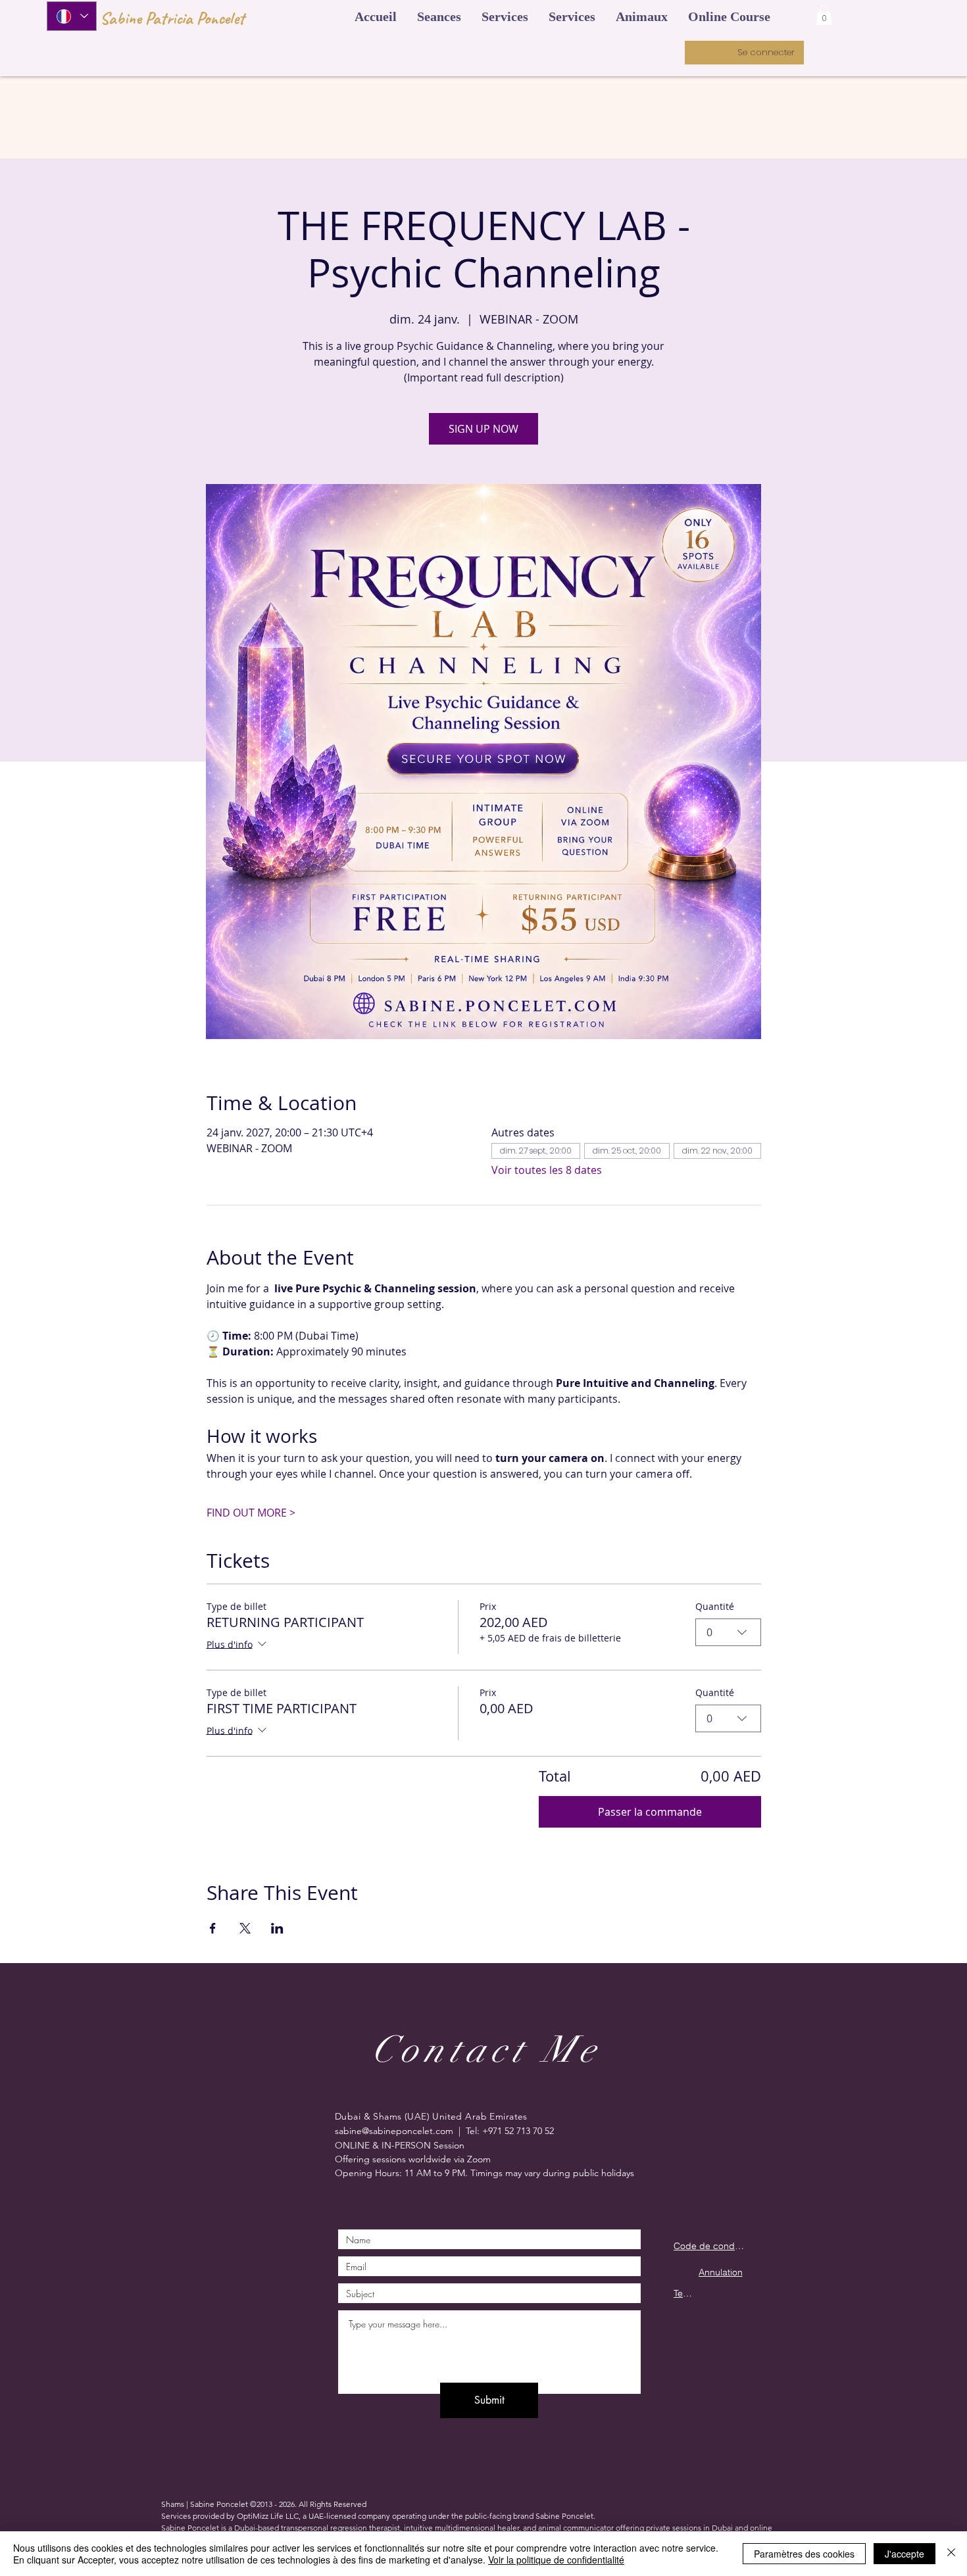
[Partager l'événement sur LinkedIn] (277, 1928)
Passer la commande (650, 1812)
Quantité (715, 1606)
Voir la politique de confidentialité (556, 2560)
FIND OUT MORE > (251, 1513)
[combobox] (728, 1632)
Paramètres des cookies (804, 2554)
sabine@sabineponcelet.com (394, 2131)
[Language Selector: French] (72, 16)
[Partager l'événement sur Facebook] (213, 1928)
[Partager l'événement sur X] (245, 1928)
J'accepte (905, 2554)
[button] (376, 16)
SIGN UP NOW (484, 429)
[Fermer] (951, 2554)
